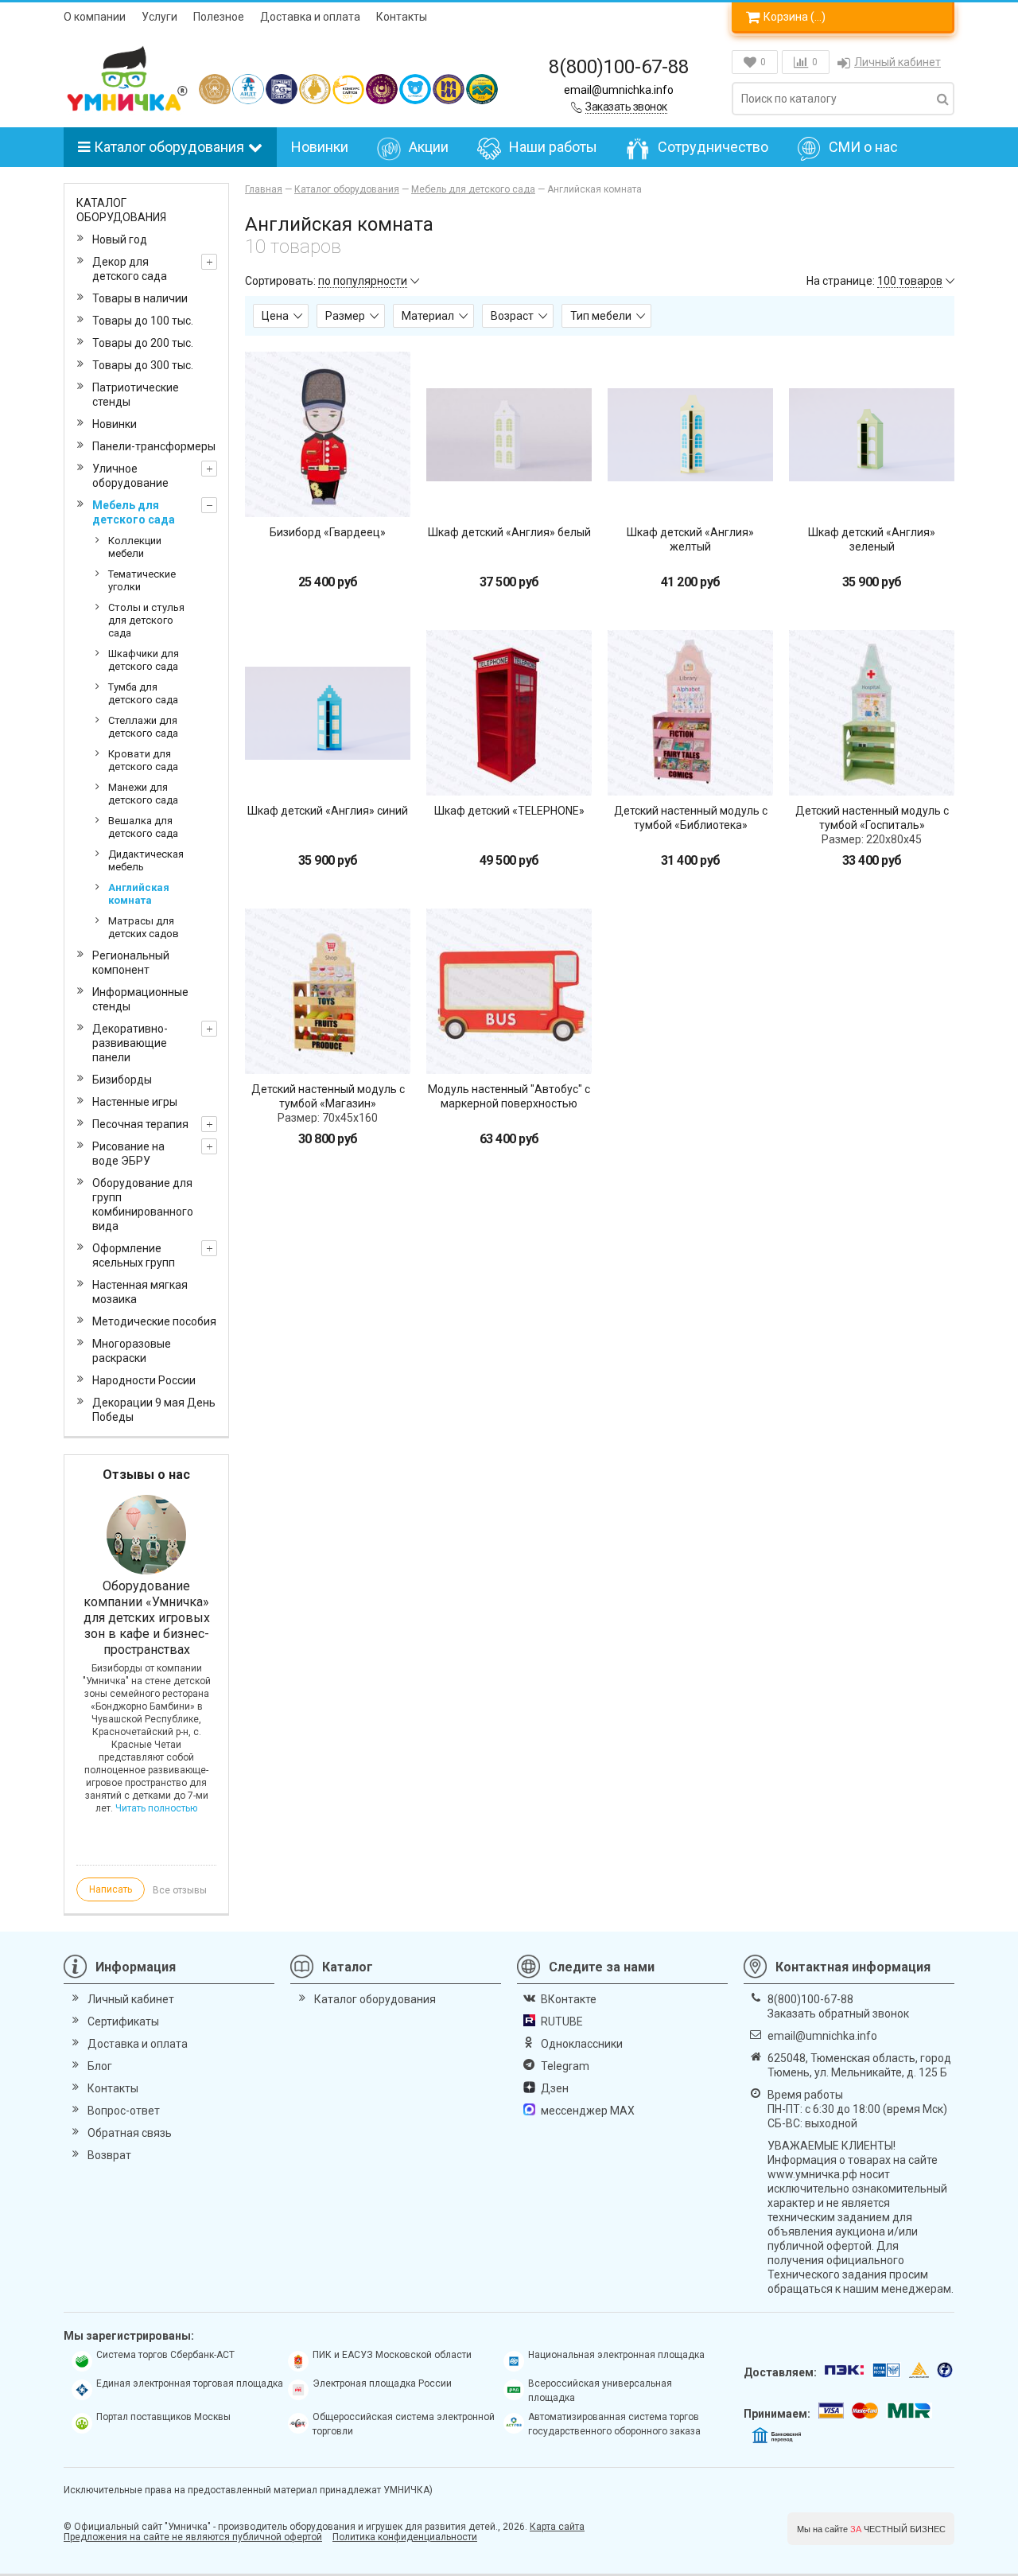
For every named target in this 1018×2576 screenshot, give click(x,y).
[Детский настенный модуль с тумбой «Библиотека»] (690, 713)
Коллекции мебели (135, 547)
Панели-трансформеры (154, 446)
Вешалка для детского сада (143, 827)
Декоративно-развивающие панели (130, 1043)
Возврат (109, 2155)
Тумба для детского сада (143, 693)
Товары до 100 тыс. (143, 321)
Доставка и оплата (310, 17)
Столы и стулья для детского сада (146, 620)
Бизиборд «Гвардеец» (328, 532)
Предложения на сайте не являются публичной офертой (193, 2537)
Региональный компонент (131, 963)
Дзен (555, 2088)
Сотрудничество (713, 147)
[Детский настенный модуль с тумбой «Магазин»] (328, 991)
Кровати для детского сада (143, 760)
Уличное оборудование (130, 476)
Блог (100, 2066)
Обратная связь (130, 2133)
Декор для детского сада (130, 269)
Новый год (120, 239)
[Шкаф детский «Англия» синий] (328, 713)
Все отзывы (180, 1890)
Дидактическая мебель (146, 860)
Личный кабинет (898, 62)
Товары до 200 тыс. (143, 343)
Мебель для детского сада (134, 512)
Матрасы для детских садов (144, 927)
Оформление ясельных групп (134, 1255)
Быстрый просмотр (328, 489)
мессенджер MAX (588, 2111)
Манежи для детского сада (143, 794)
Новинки (320, 147)
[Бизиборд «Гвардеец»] (328, 434)
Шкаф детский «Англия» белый (509, 532)
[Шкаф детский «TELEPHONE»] (509, 713)
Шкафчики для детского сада (144, 660)
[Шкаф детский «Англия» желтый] (690, 434)
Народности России (144, 1380)
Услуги (159, 17)
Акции (429, 147)
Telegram (565, 2066)
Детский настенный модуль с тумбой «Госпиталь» (872, 818)
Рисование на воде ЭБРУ (128, 1154)
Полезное (219, 17)
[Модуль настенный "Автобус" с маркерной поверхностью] (509, 991)
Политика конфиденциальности (405, 2537)
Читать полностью (156, 1808)
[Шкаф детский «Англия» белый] (509, 434)
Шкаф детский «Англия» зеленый (872, 539)
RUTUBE (562, 2021)
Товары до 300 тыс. (143, 365)
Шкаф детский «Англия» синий (328, 811)
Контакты (402, 17)
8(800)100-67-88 (619, 67)
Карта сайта (557, 2527)
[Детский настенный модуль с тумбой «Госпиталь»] (872, 713)
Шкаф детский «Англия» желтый (690, 539)
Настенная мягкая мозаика (140, 1292)
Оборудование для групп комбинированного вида (143, 1204)
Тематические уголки (142, 580)
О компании (95, 17)
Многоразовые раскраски (132, 1351)
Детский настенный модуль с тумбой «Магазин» (328, 1096)
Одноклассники (582, 2044)
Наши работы (553, 147)
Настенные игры (135, 1102)
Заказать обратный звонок (838, 2014)
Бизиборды (122, 1080)
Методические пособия (154, 1321)
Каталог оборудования (169, 147)
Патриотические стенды (136, 395)
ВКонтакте (569, 1999)
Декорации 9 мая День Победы (154, 1410)
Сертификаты (123, 2021)
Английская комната (139, 894)
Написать (111, 1889)
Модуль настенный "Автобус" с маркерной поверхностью (509, 1096)
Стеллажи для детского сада (143, 727)
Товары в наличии (140, 298)
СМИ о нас (863, 147)
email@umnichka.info (619, 90)
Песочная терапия (140, 1124)
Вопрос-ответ (124, 2111)
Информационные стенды (140, 999)
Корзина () (795, 17)
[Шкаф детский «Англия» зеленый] (872, 434)
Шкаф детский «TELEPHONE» (509, 811)
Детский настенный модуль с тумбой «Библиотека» (691, 818)
